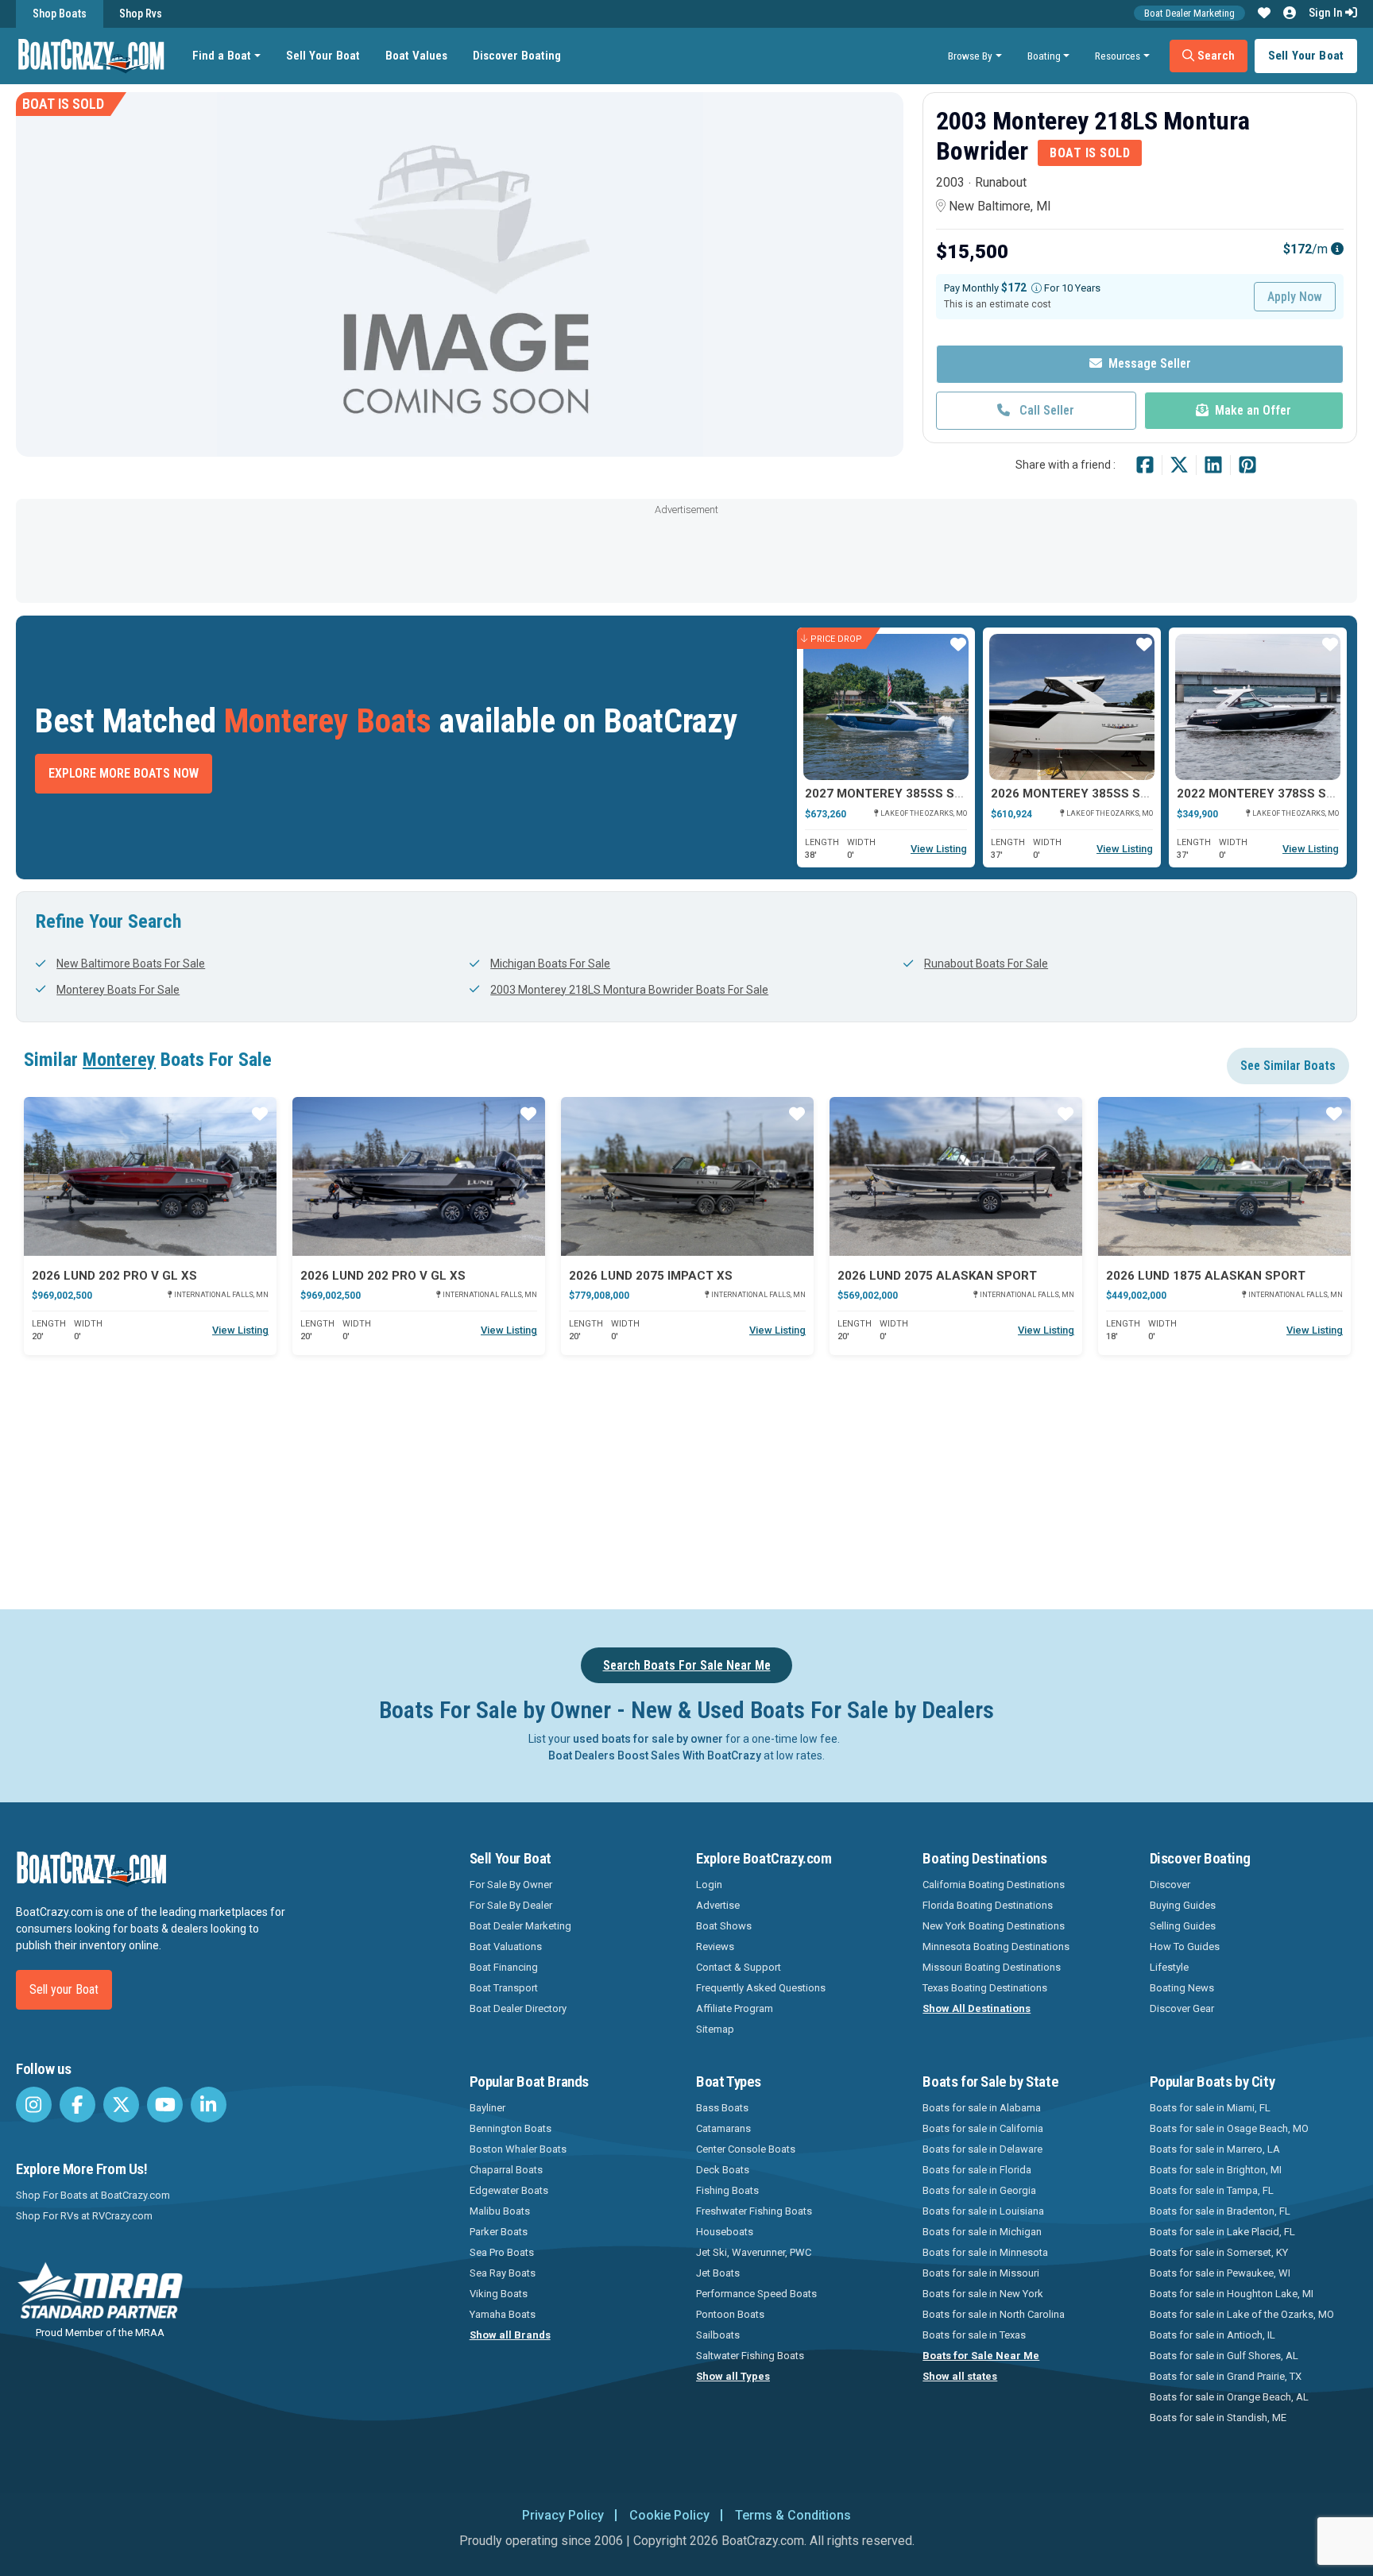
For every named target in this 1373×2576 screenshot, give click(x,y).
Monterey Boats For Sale (118, 990)
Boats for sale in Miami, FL (1210, 2108)
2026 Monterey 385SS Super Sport (1103, 794)
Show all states (960, 2376)
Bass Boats (722, 2108)
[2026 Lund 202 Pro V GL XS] (150, 1176)
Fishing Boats (727, 2190)
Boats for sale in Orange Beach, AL (1229, 2397)
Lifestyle (1169, 1967)
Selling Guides (1183, 1926)
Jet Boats (718, 2273)
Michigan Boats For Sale (550, 964)
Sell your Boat (64, 1989)
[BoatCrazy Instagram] (34, 2105)
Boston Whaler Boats (518, 2149)
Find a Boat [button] (222, 56)
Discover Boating (517, 56)
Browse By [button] (970, 56)
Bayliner (487, 2108)
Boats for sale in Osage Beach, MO (1229, 2128)
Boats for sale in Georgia (979, 2190)
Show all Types (733, 2376)
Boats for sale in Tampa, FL (1212, 2190)
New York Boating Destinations (994, 1926)
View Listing (939, 849)
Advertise (718, 1905)
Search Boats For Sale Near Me (687, 1665)
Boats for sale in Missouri (981, 2273)
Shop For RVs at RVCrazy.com (84, 2216)
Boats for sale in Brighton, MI (1216, 2170)
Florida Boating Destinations (988, 1905)
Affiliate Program (735, 2008)
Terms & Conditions (793, 2515)
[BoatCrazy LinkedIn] (209, 2105)
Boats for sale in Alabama (982, 2108)
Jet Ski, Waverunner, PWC (754, 2252)
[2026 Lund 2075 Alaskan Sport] (956, 1176)
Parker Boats (499, 2232)
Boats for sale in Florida (977, 2170)
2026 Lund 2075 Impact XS (651, 1276)
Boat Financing (504, 1967)
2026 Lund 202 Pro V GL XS (114, 1276)
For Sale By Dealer (511, 1905)
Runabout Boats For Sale (986, 964)
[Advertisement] (686, 555)
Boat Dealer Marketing (1189, 13)
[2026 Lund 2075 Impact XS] (687, 1176)
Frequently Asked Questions (761, 1988)
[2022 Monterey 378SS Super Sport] (1258, 707)
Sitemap (715, 2029)
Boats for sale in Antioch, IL (1212, 2335)
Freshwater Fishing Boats (754, 2211)
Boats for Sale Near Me (981, 2356)
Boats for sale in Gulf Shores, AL (1224, 2356)
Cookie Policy (669, 2515)
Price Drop (836, 638)
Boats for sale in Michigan (982, 2232)
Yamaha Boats (503, 2314)
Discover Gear (1182, 2008)
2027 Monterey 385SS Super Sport (917, 794)
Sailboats (718, 2335)
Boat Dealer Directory (518, 2008)
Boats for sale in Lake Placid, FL (1222, 2232)
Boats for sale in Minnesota (985, 2252)
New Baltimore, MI (1000, 206)
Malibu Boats (500, 2211)
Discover (1170, 1885)
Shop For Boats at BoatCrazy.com (93, 2195)
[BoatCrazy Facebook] (77, 2105)
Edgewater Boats (509, 2190)
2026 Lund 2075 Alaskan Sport (937, 1276)
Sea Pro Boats (502, 2252)
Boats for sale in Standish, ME (1218, 2418)
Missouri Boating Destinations (992, 1967)
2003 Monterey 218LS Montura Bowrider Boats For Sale (629, 990)
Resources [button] (1118, 56)
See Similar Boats (1288, 1066)
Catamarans (723, 2128)
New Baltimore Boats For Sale (131, 964)
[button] (1264, 14)
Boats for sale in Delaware (982, 2149)
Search (1214, 56)
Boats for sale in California (983, 2128)
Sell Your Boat (323, 56)
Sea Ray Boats (503, 2273)
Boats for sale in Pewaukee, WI (1220, 2273)
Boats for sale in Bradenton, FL (1220, 2211)
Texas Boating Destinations (985, 1988)
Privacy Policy (563, 2515)
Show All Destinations (977, 2008)
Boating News (1182, 1988)
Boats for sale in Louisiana (983, 2211)
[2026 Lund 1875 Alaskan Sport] (1224, 1176)
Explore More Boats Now (124, 773)
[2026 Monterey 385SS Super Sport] (1072, 707)
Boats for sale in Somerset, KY (1219, 2252)
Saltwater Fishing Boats (750, 2356)
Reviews (715, 1946)
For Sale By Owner (511, 1885)
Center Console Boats (746, 2149)
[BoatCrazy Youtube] (165, 2105)
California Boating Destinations (994, 1885)
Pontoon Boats (730, 2314)
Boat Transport (504, 1988)
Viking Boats (499, 2294)
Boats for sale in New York (983, 2294)
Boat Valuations (506, 1946)
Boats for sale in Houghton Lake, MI (1232, 2294)
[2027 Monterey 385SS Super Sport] (886, 707)
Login (709, 1885)
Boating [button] (1044, 56)
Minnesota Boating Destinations (996, 1946)
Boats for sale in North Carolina (994, 2314)
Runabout (1001, 182)
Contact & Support (739, 1967)
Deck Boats (723, 2170)
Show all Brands (510, 2335)
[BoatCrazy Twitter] (121, 2105)
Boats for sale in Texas (974, 2335)
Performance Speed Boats (756, 2294)
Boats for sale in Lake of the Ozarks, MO (1242, 2314)
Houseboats (725, 2232)
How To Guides (1185, 1946)
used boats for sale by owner (648, 1739)
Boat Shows (724, 1926)
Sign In (1327, 13)
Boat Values (416, 56)
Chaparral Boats (506, 2170)
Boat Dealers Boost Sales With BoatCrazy (655, 1755)
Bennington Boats (511, 2128)
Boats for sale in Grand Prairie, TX (1226, 2376)
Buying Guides (1183, 1905)
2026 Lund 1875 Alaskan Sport (1206, 1276)
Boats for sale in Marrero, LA (1215, 2149)
